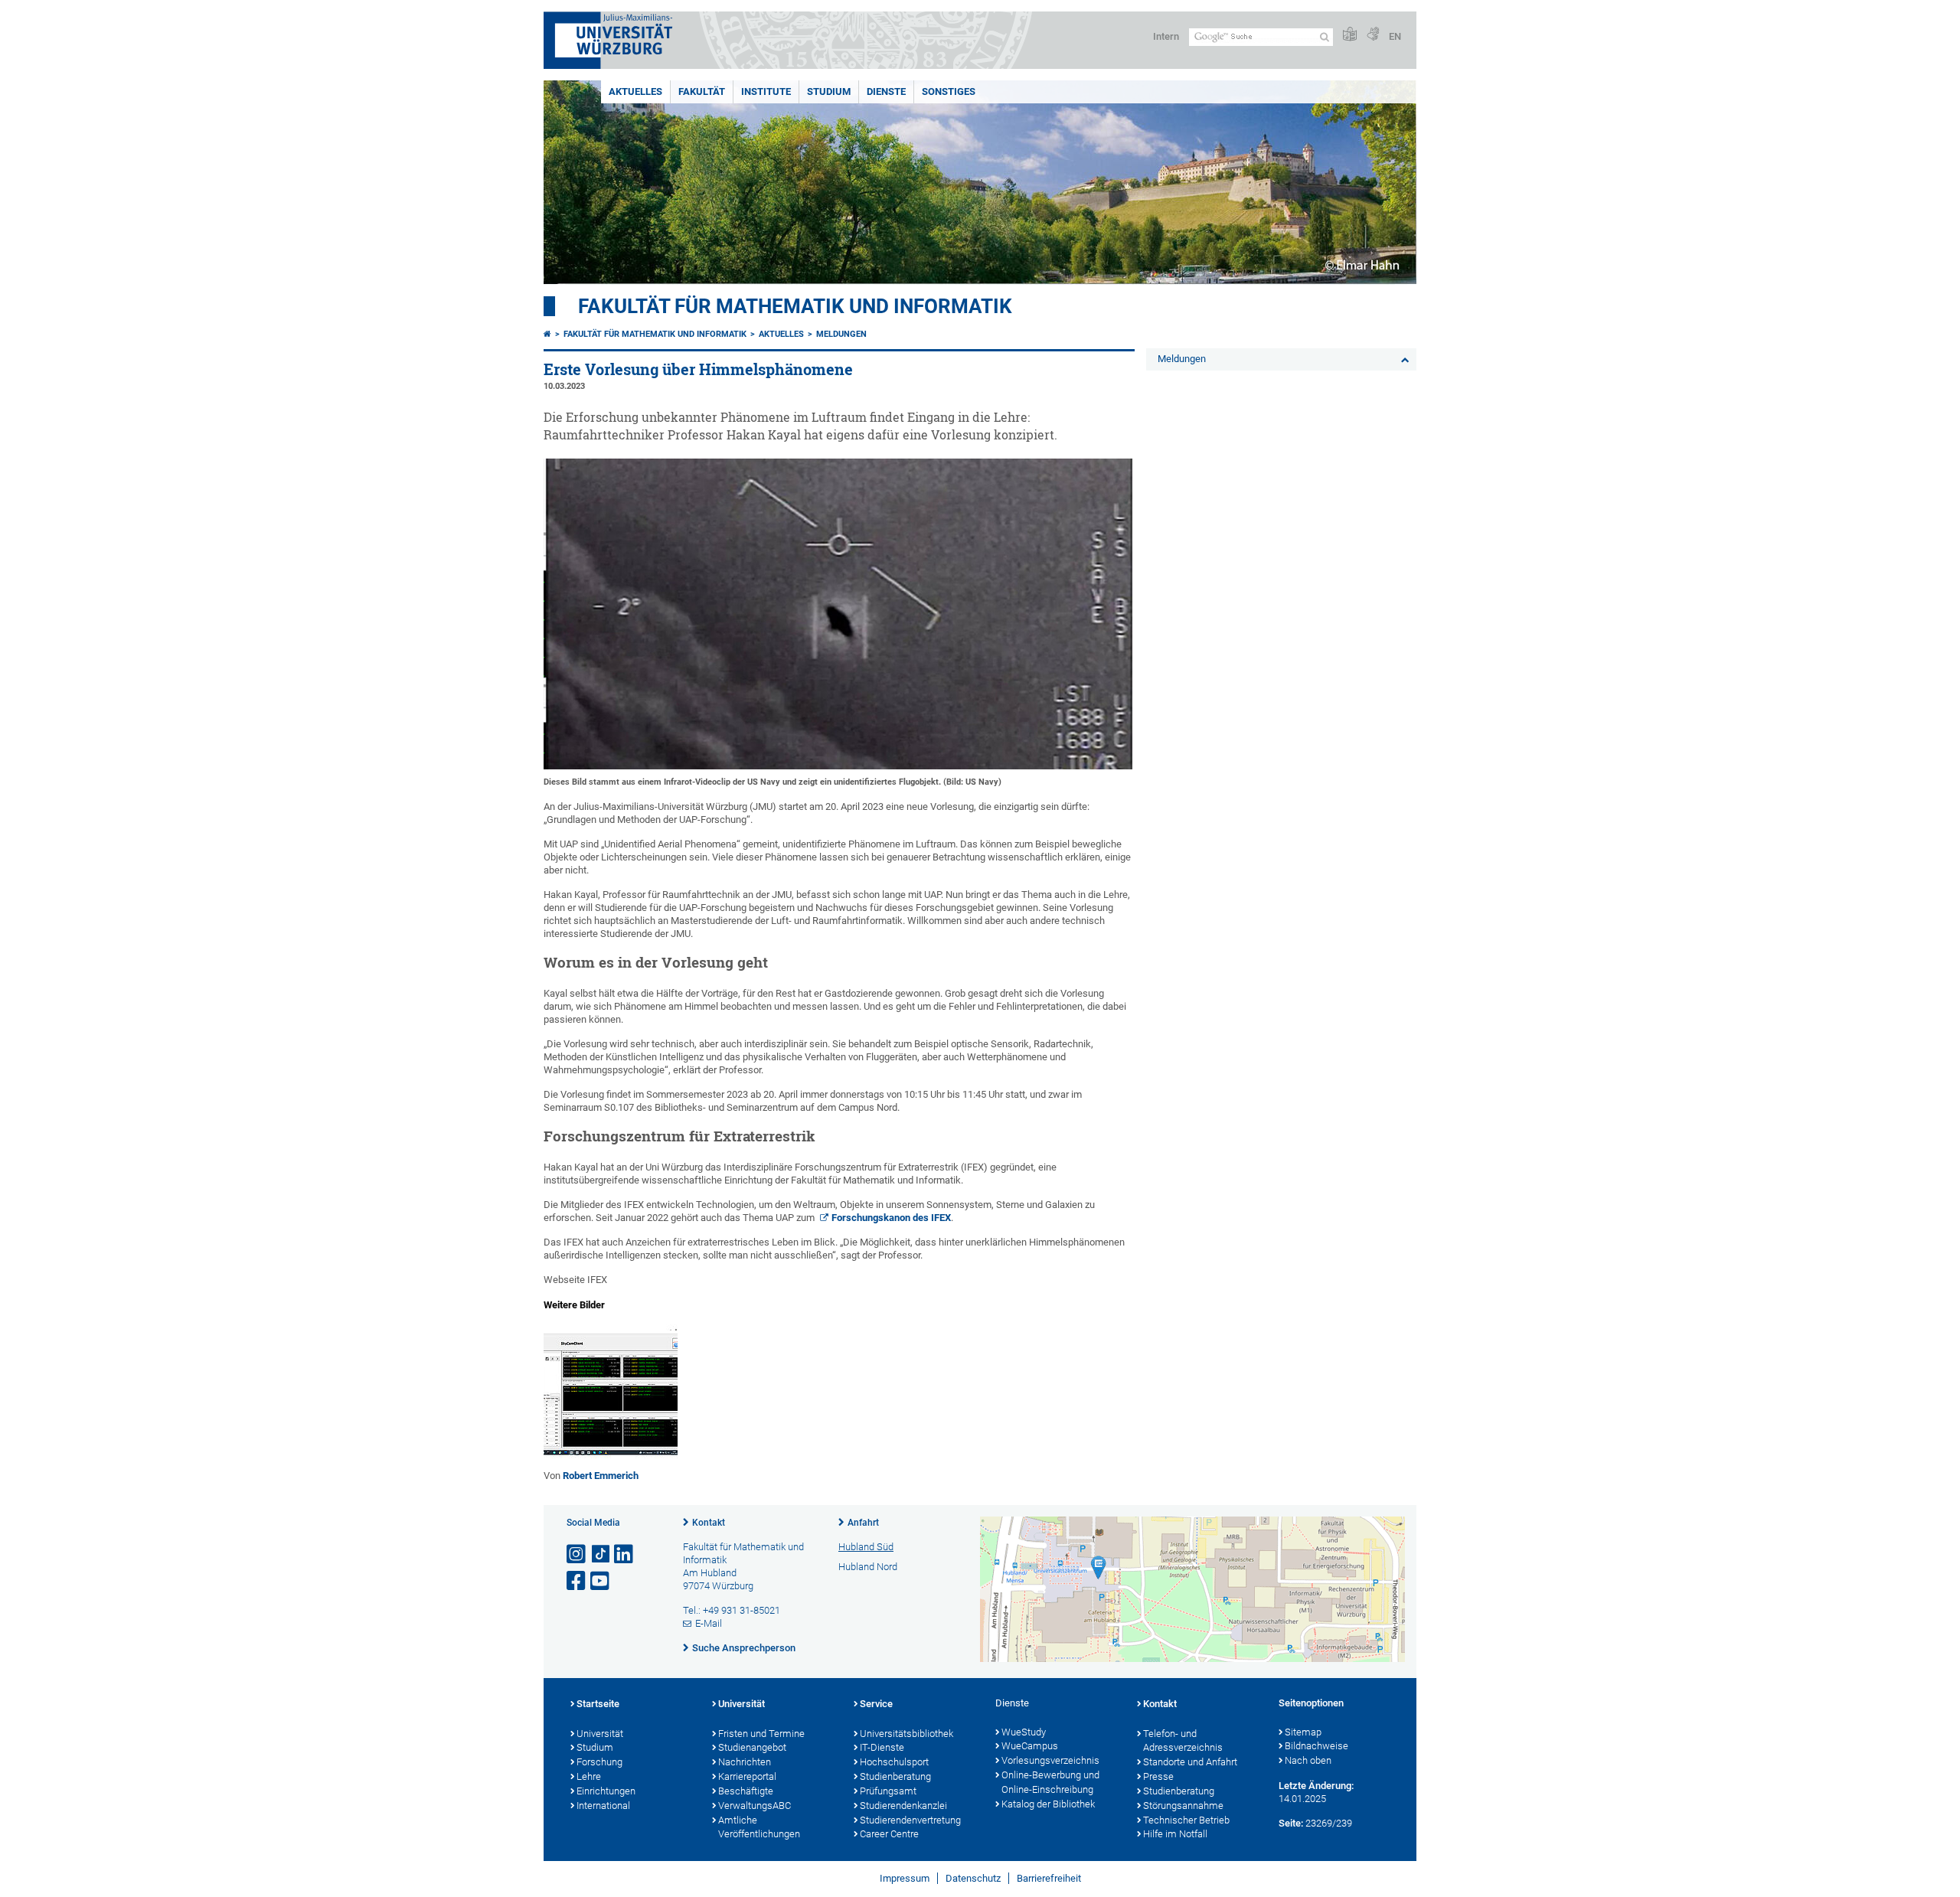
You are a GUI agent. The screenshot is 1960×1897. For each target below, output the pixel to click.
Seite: (1291, 1823)
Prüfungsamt (888, 1791)
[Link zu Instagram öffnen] (577, 1554)
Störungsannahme (1183, 1806)
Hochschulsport (894, 1762)
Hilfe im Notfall (1175, 1834)
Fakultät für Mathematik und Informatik (795, 306)
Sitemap (1303, 1732)
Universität (600, 1734)
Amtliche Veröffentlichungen (759, 1827)
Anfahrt (863, 1523)
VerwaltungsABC (755, 1806)
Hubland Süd (866, 1547)
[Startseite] (547, 334)
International (603, 1806)
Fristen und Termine (761, 1734)
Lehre (589, 1776)
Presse (1158, 1776)
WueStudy (1024, 1732)
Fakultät (702, 91)
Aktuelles (635, 91)
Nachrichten (745, 1762)
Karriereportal (747, 1776)
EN (1395, 36)
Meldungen (841, 334)
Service (876, 1704)
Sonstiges (949, 91)
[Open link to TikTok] (601, 1554)
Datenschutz (973, 1878)
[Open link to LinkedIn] (625, 1554)
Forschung (599, 1762)
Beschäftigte (746, 1791)
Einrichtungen (606, 1791)
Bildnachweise (1316, 1746)
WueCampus (1030, 1746)
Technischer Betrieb (1186, 1820)
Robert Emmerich (601, 1476)
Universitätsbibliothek (906, 1734)
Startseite (598, 1704)
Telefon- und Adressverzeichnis (1183, 1741)
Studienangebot (752, 1747)
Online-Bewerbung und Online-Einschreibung (1050, 1782)
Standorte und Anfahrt (1190, 1762)
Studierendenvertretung (910, 1820)
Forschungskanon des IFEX (891, 1218)
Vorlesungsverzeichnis (1050, 1760)
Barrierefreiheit (1049, 1878)
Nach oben (1308, 1760)
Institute (766, 91)
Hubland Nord (868, 1567)
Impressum (905, 1878)
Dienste (886, 91)
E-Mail (709, 1623)
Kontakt (709, 1523)
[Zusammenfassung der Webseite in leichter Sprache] (1350, 35)
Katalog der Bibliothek (1048, 1804)
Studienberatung (895, 1776)
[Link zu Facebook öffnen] (577, 1581)
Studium (829, 91)
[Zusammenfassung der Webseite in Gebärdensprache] (1373, 35)
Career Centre (889, 1834)
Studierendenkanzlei (903, 1806)
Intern (1166, 36)
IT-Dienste (882, 1747)
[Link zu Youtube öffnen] (601, 1581)
